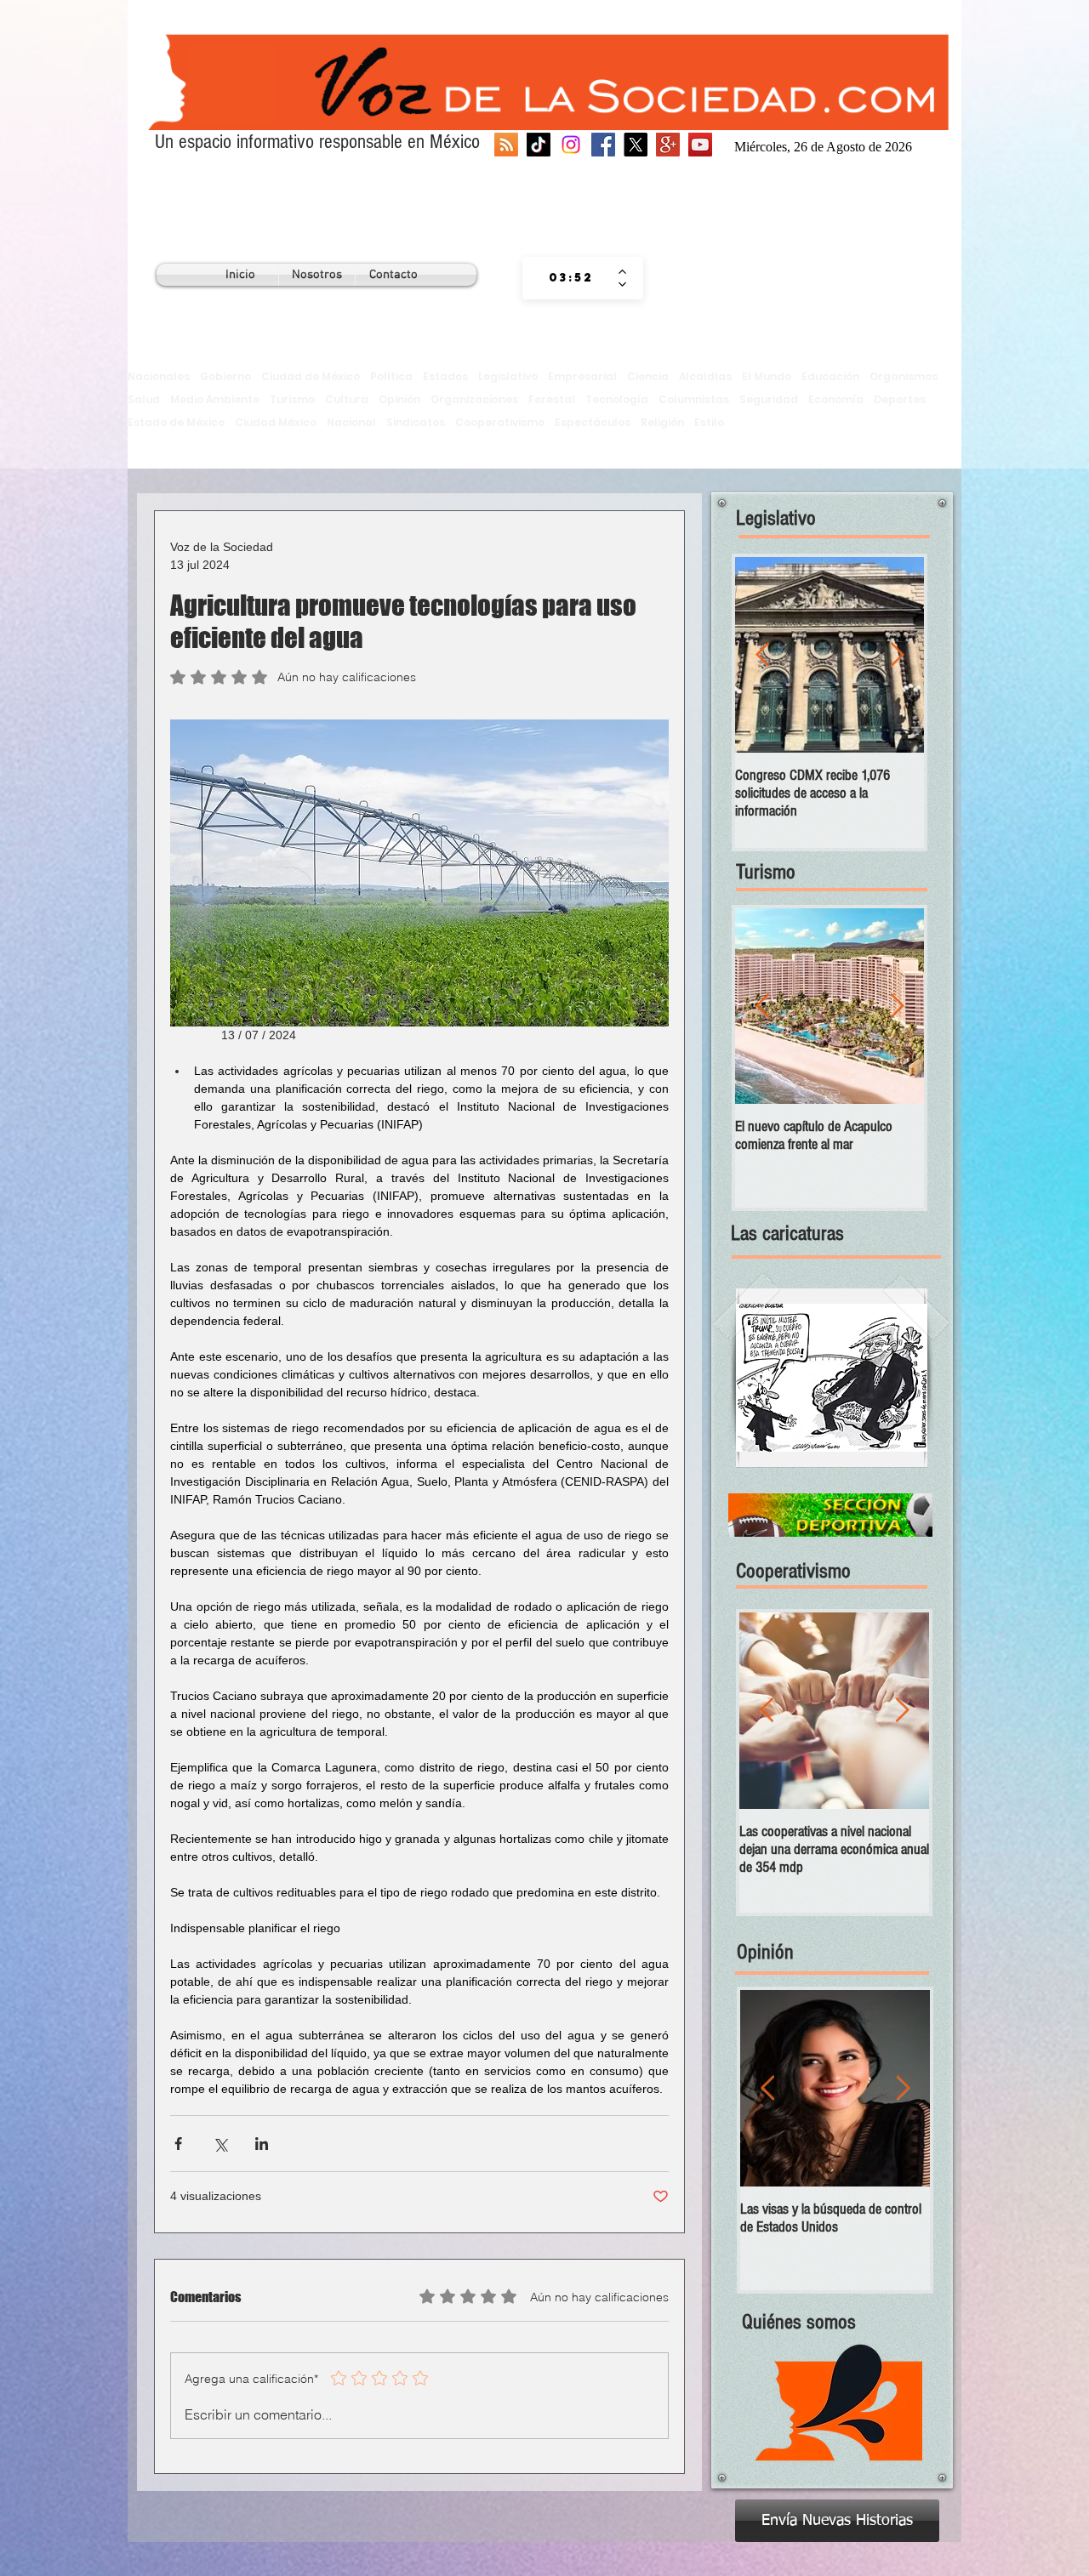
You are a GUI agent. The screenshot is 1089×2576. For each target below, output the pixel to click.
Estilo (709, 422)
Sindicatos (416, 422)
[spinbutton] (570, 278)
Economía (836, 399)
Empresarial (582, 376)
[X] (636, 145)
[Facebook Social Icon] (603, 145)
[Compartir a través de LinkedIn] (262, 2144)
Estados (445, 376)
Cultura (347, 399)
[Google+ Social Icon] (668, 145)
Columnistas (694, 399)
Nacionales (159, 376)
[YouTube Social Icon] (700, 145)
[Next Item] (897, 655)
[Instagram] (571, 145)
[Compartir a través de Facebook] (178, 2144)
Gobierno (225, 376)
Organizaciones (474, 399)
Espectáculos (593, 422)
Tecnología (617, 399)
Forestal (552, 399)
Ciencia (648, 376)
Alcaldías (705, 376)
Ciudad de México (311, 376)
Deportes (900, 399)
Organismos (904, 376)
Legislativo (508, 376)
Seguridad (769, 399)
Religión (662, 422)
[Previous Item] (762, 655)
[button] (832, 1378)
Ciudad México (276, 422)
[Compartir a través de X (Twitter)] (220, 2144)
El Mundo (767, 376)
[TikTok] (539, 145)
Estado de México (176, 422)
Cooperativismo (500, 422)
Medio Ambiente (215, 399)
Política (391, 376)
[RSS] (506, 145)
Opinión (399, 399)
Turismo (292, 399)
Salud (144, 399)
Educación (830, 376)
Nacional (351, 422)
